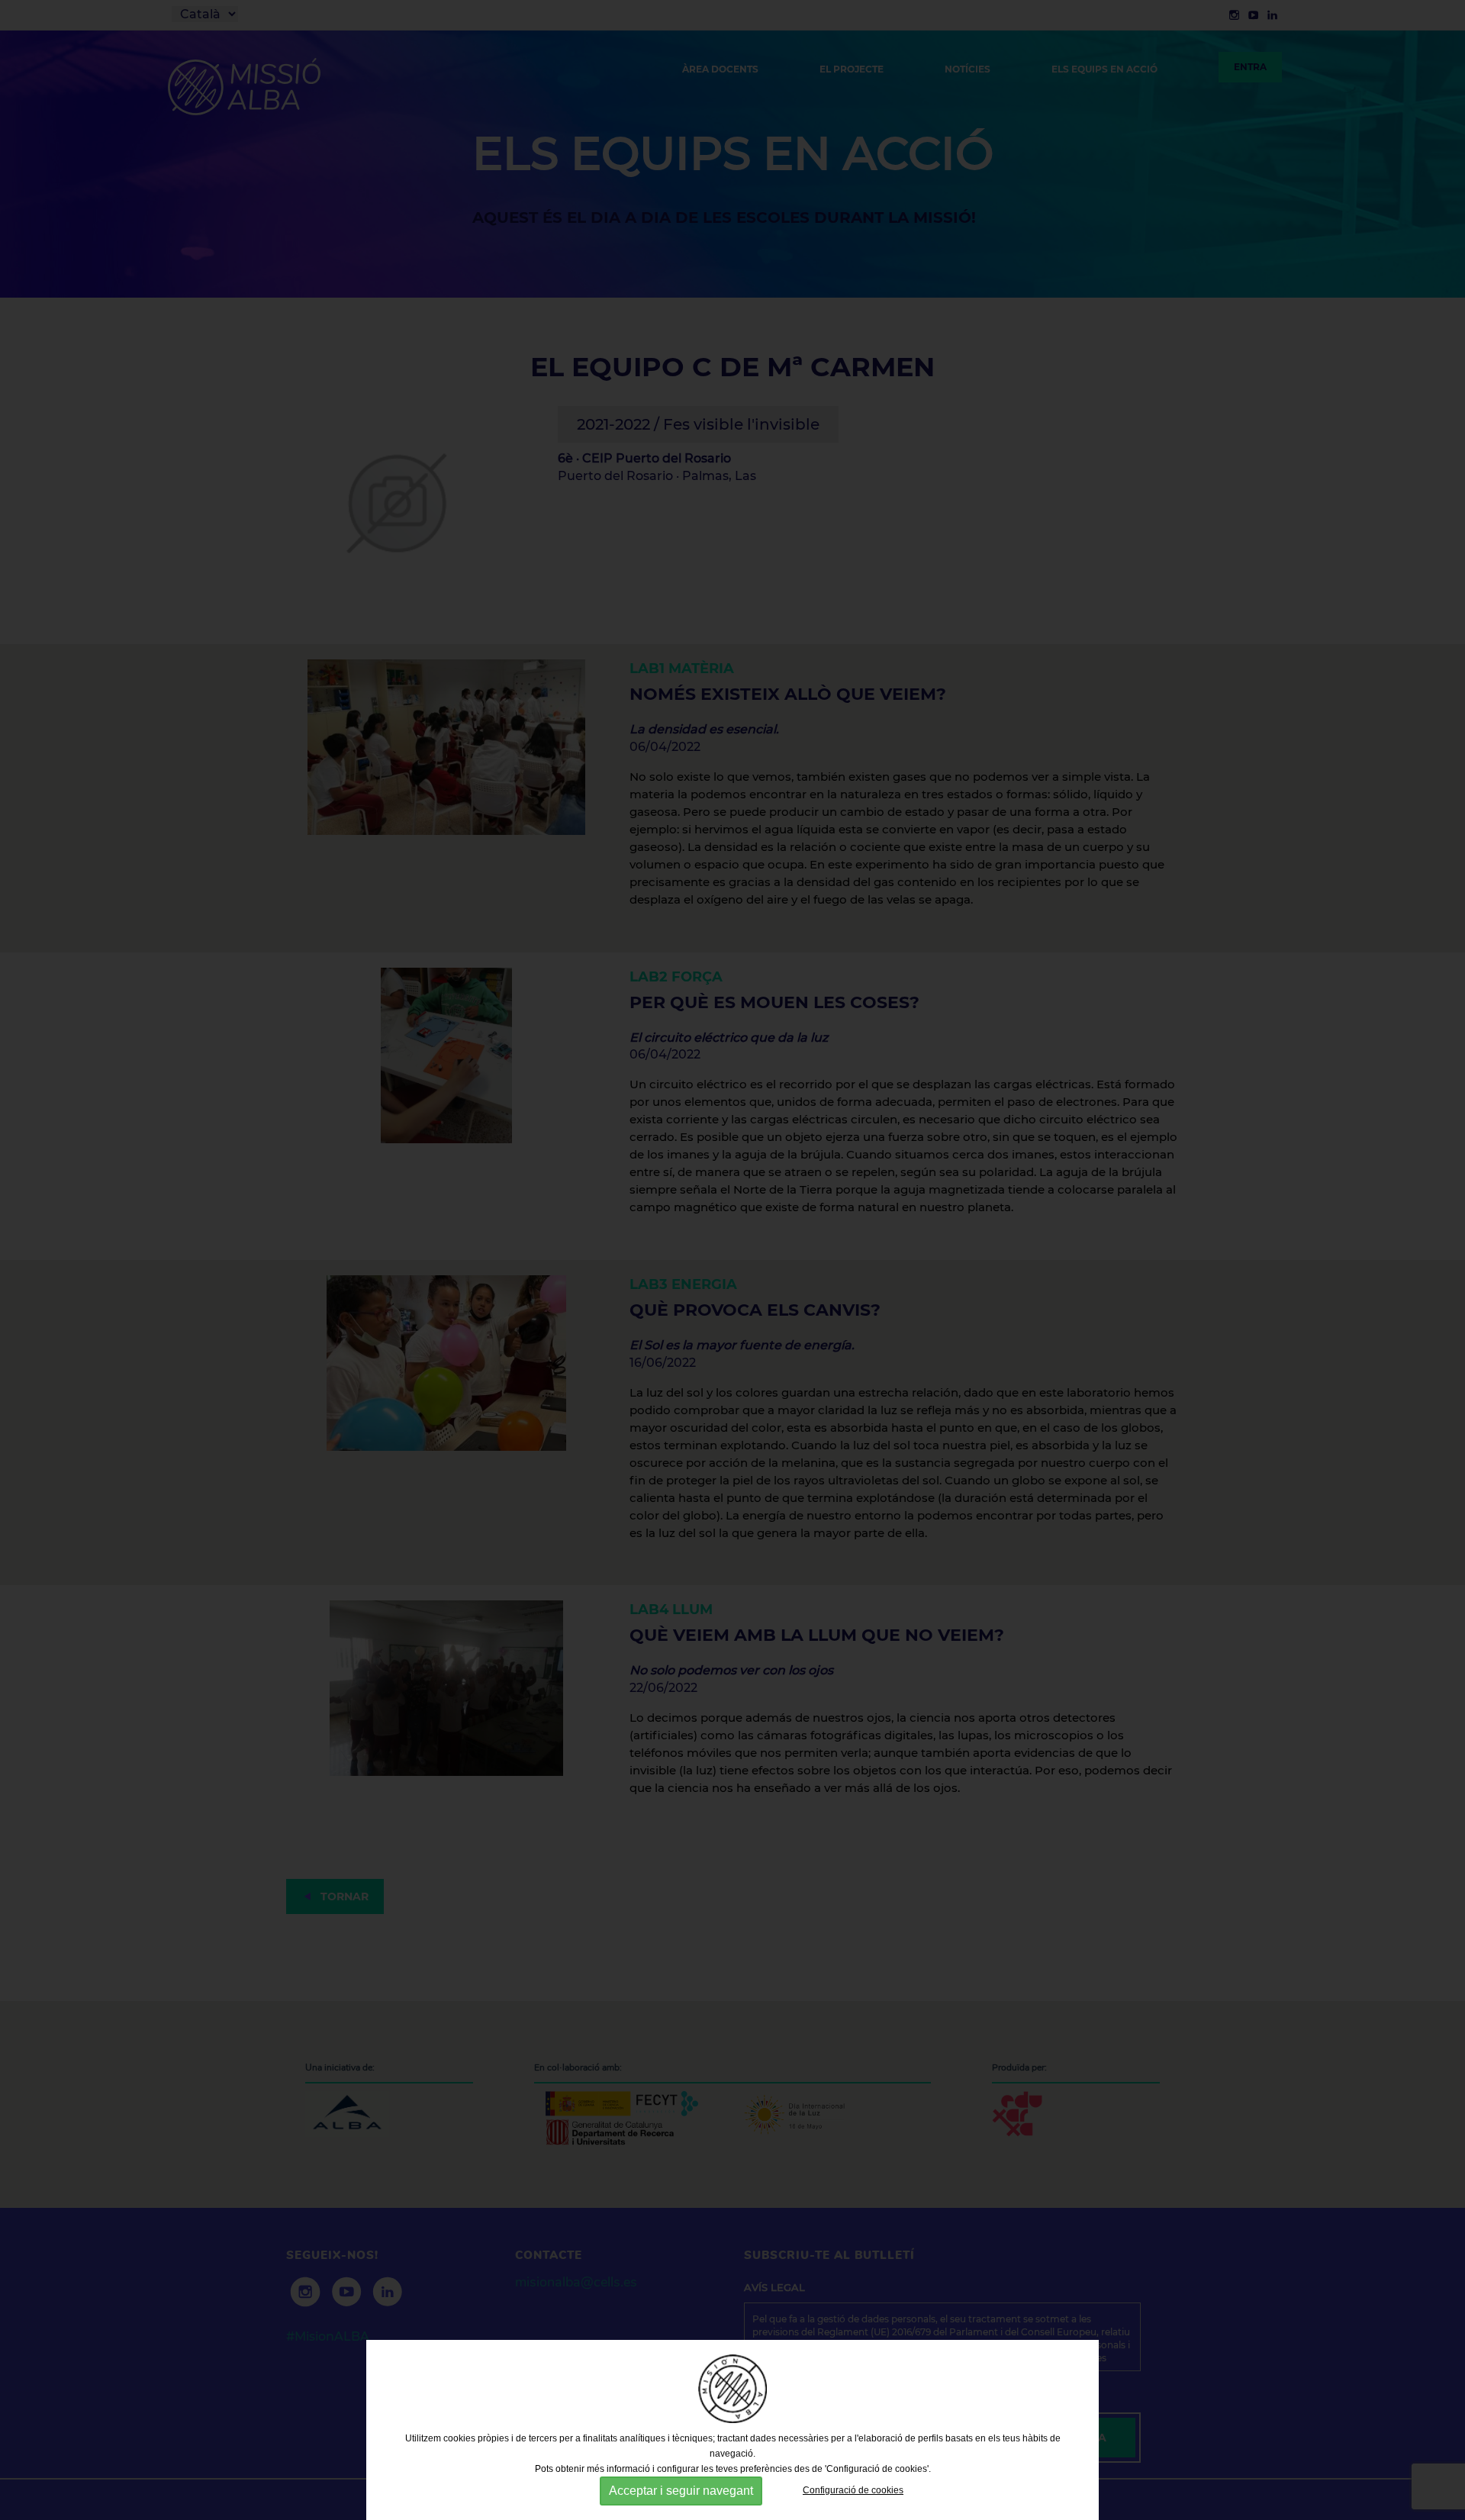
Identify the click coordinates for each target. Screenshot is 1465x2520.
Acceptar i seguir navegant (681, 2491)
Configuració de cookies (853, 2490)
